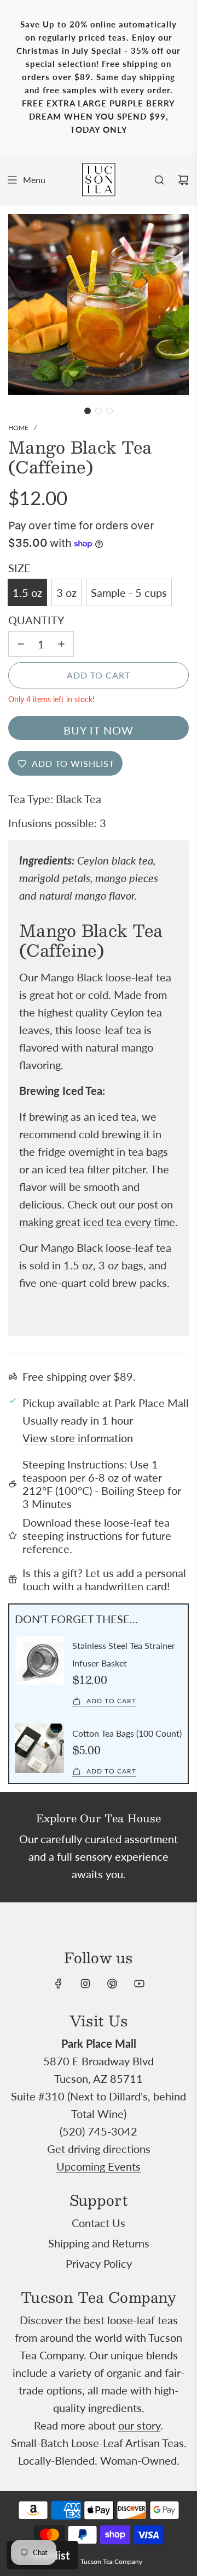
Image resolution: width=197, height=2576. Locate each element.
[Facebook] (59, 1984)
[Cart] (183, 180)
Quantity (36, 620)
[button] (88, 411)
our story (139, 2425)
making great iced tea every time (97, 1222)
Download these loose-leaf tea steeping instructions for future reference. (97, 1535)
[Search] (159, 180)
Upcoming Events (99, 2166)
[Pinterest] (112, 1984)
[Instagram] (85, 1984)
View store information (78, 1438)
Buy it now (99, 730)
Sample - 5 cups (129, 592)
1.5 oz (27, 592)
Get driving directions (99, 2149)
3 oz (66, 592)
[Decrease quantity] (21, 644)
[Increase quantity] (61, 644)
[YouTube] (139, 1984)
